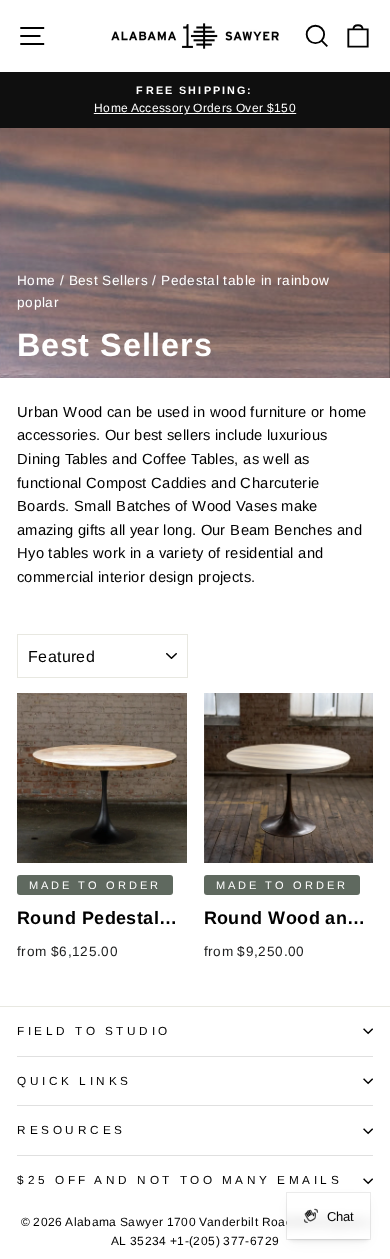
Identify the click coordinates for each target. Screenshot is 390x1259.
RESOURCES (71, 1129)
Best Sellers (108, 280)
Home (36, 280)
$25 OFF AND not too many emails (180, 1179)
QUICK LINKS (74, 1080)
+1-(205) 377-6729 (224, 1241)
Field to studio (94, 1030)
